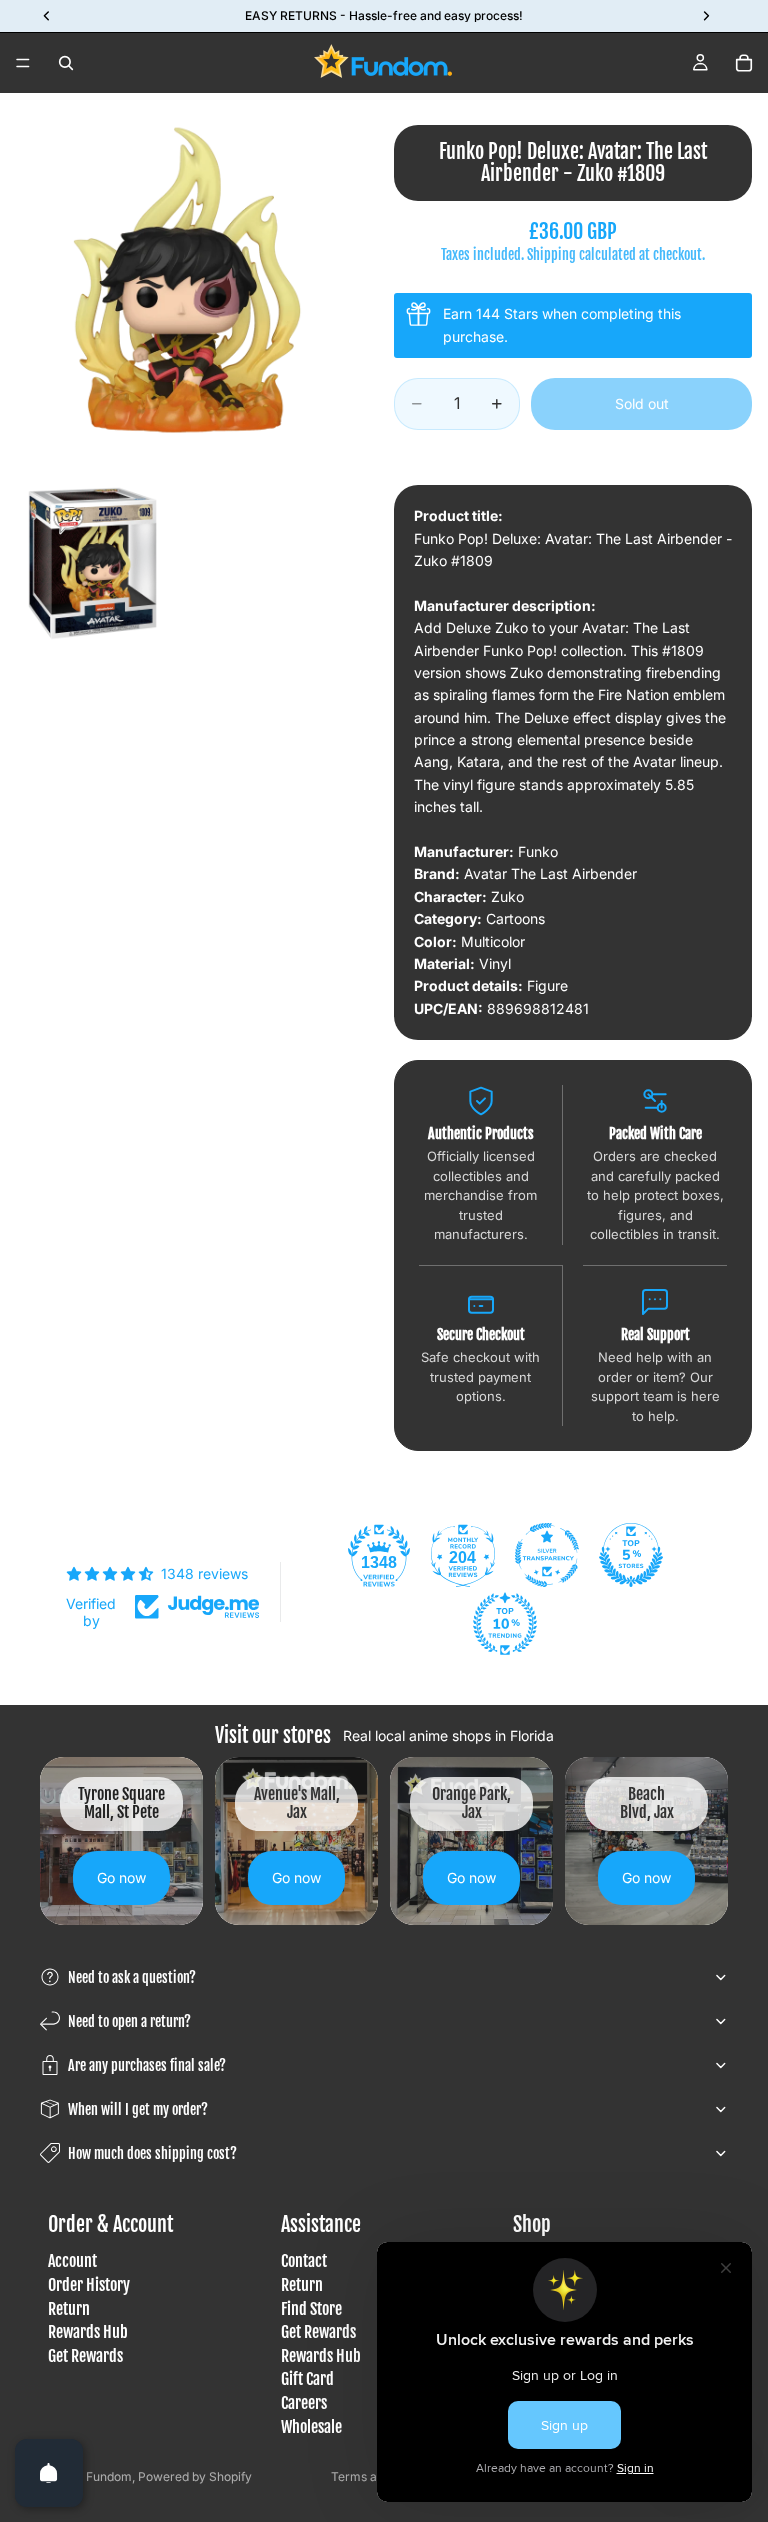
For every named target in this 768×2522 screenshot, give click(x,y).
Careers (304, 2403)
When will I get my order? (138, 2109)
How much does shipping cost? (152, 2153)
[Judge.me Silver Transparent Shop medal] (547, 1555)
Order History (89, 2285)
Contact (304, 2262)
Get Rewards (85, 2356)
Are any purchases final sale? (147, 2065)
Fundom (109, 2476)
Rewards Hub (88, 2332)
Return (69, 2309)
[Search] (66, 63)
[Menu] (23, 63)
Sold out (642, 403)
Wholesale (311, 2427)
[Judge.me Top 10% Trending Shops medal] (505, 1624)
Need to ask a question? (132, 1977)
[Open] (49, 2473)
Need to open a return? (129, 2021)
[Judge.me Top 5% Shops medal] (631, 1555)
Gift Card (307, 2380)
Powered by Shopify (195, 2476)
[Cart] (744, 63)
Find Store (311, 2309)
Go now (121, 1877)
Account (72, 2262)
